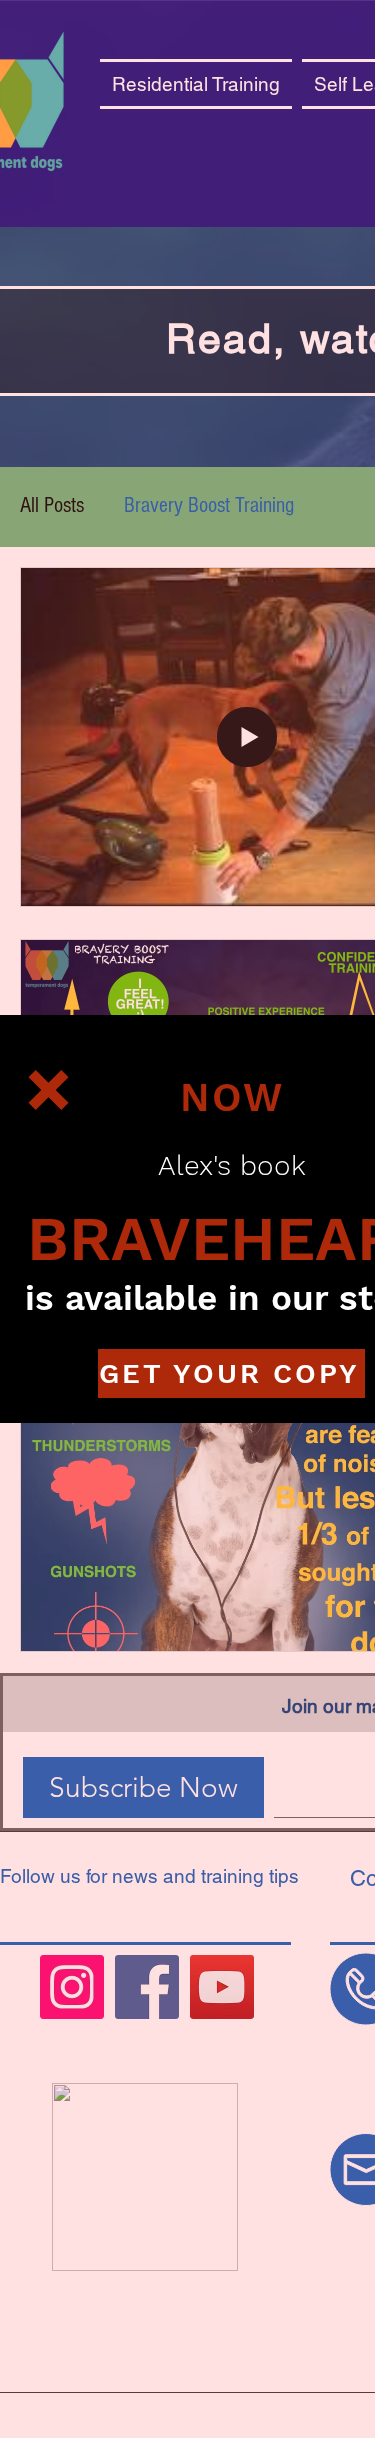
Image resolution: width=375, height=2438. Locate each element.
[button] (48, 1090)
